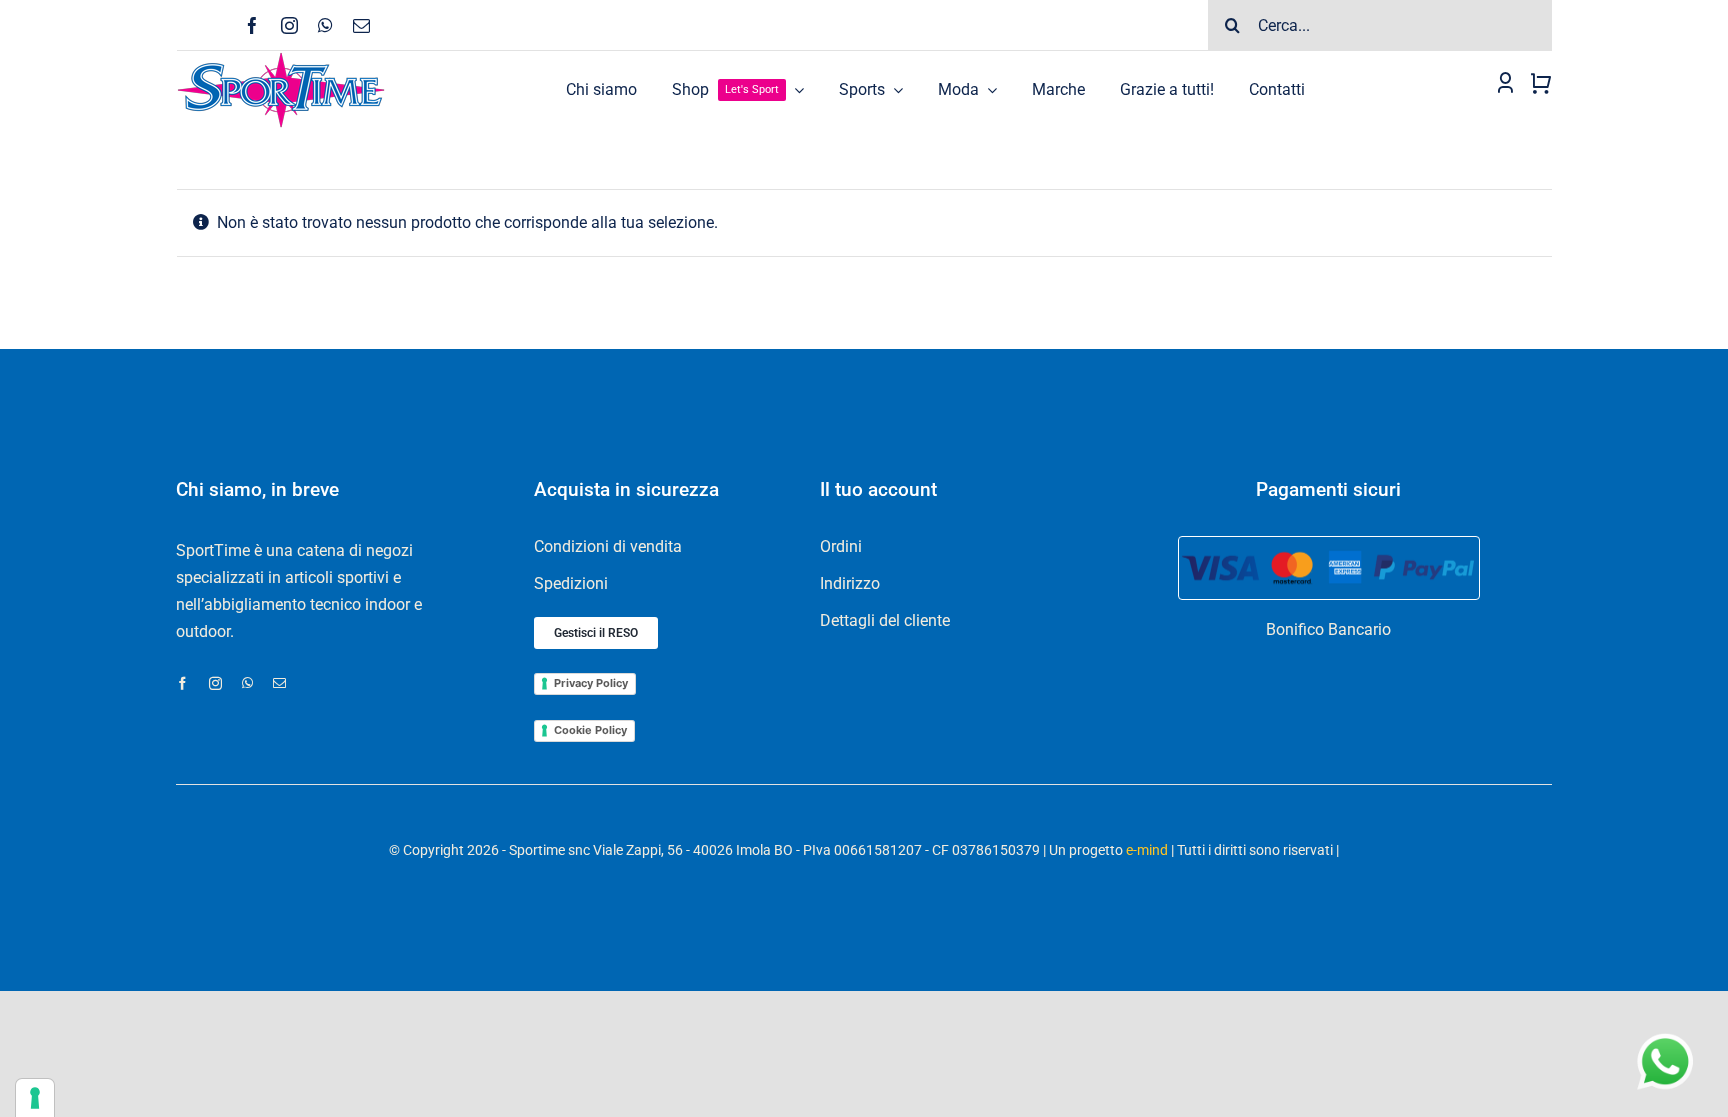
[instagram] (289, 25)
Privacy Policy (591, 683)
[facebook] (252, 25)
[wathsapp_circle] (1663, 1034)
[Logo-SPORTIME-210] (281, 58)
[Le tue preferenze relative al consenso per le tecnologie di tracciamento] (35, 1098)
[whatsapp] (325, 25)
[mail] (361, 25)
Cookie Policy (590, 730)
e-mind (1147, 850)
